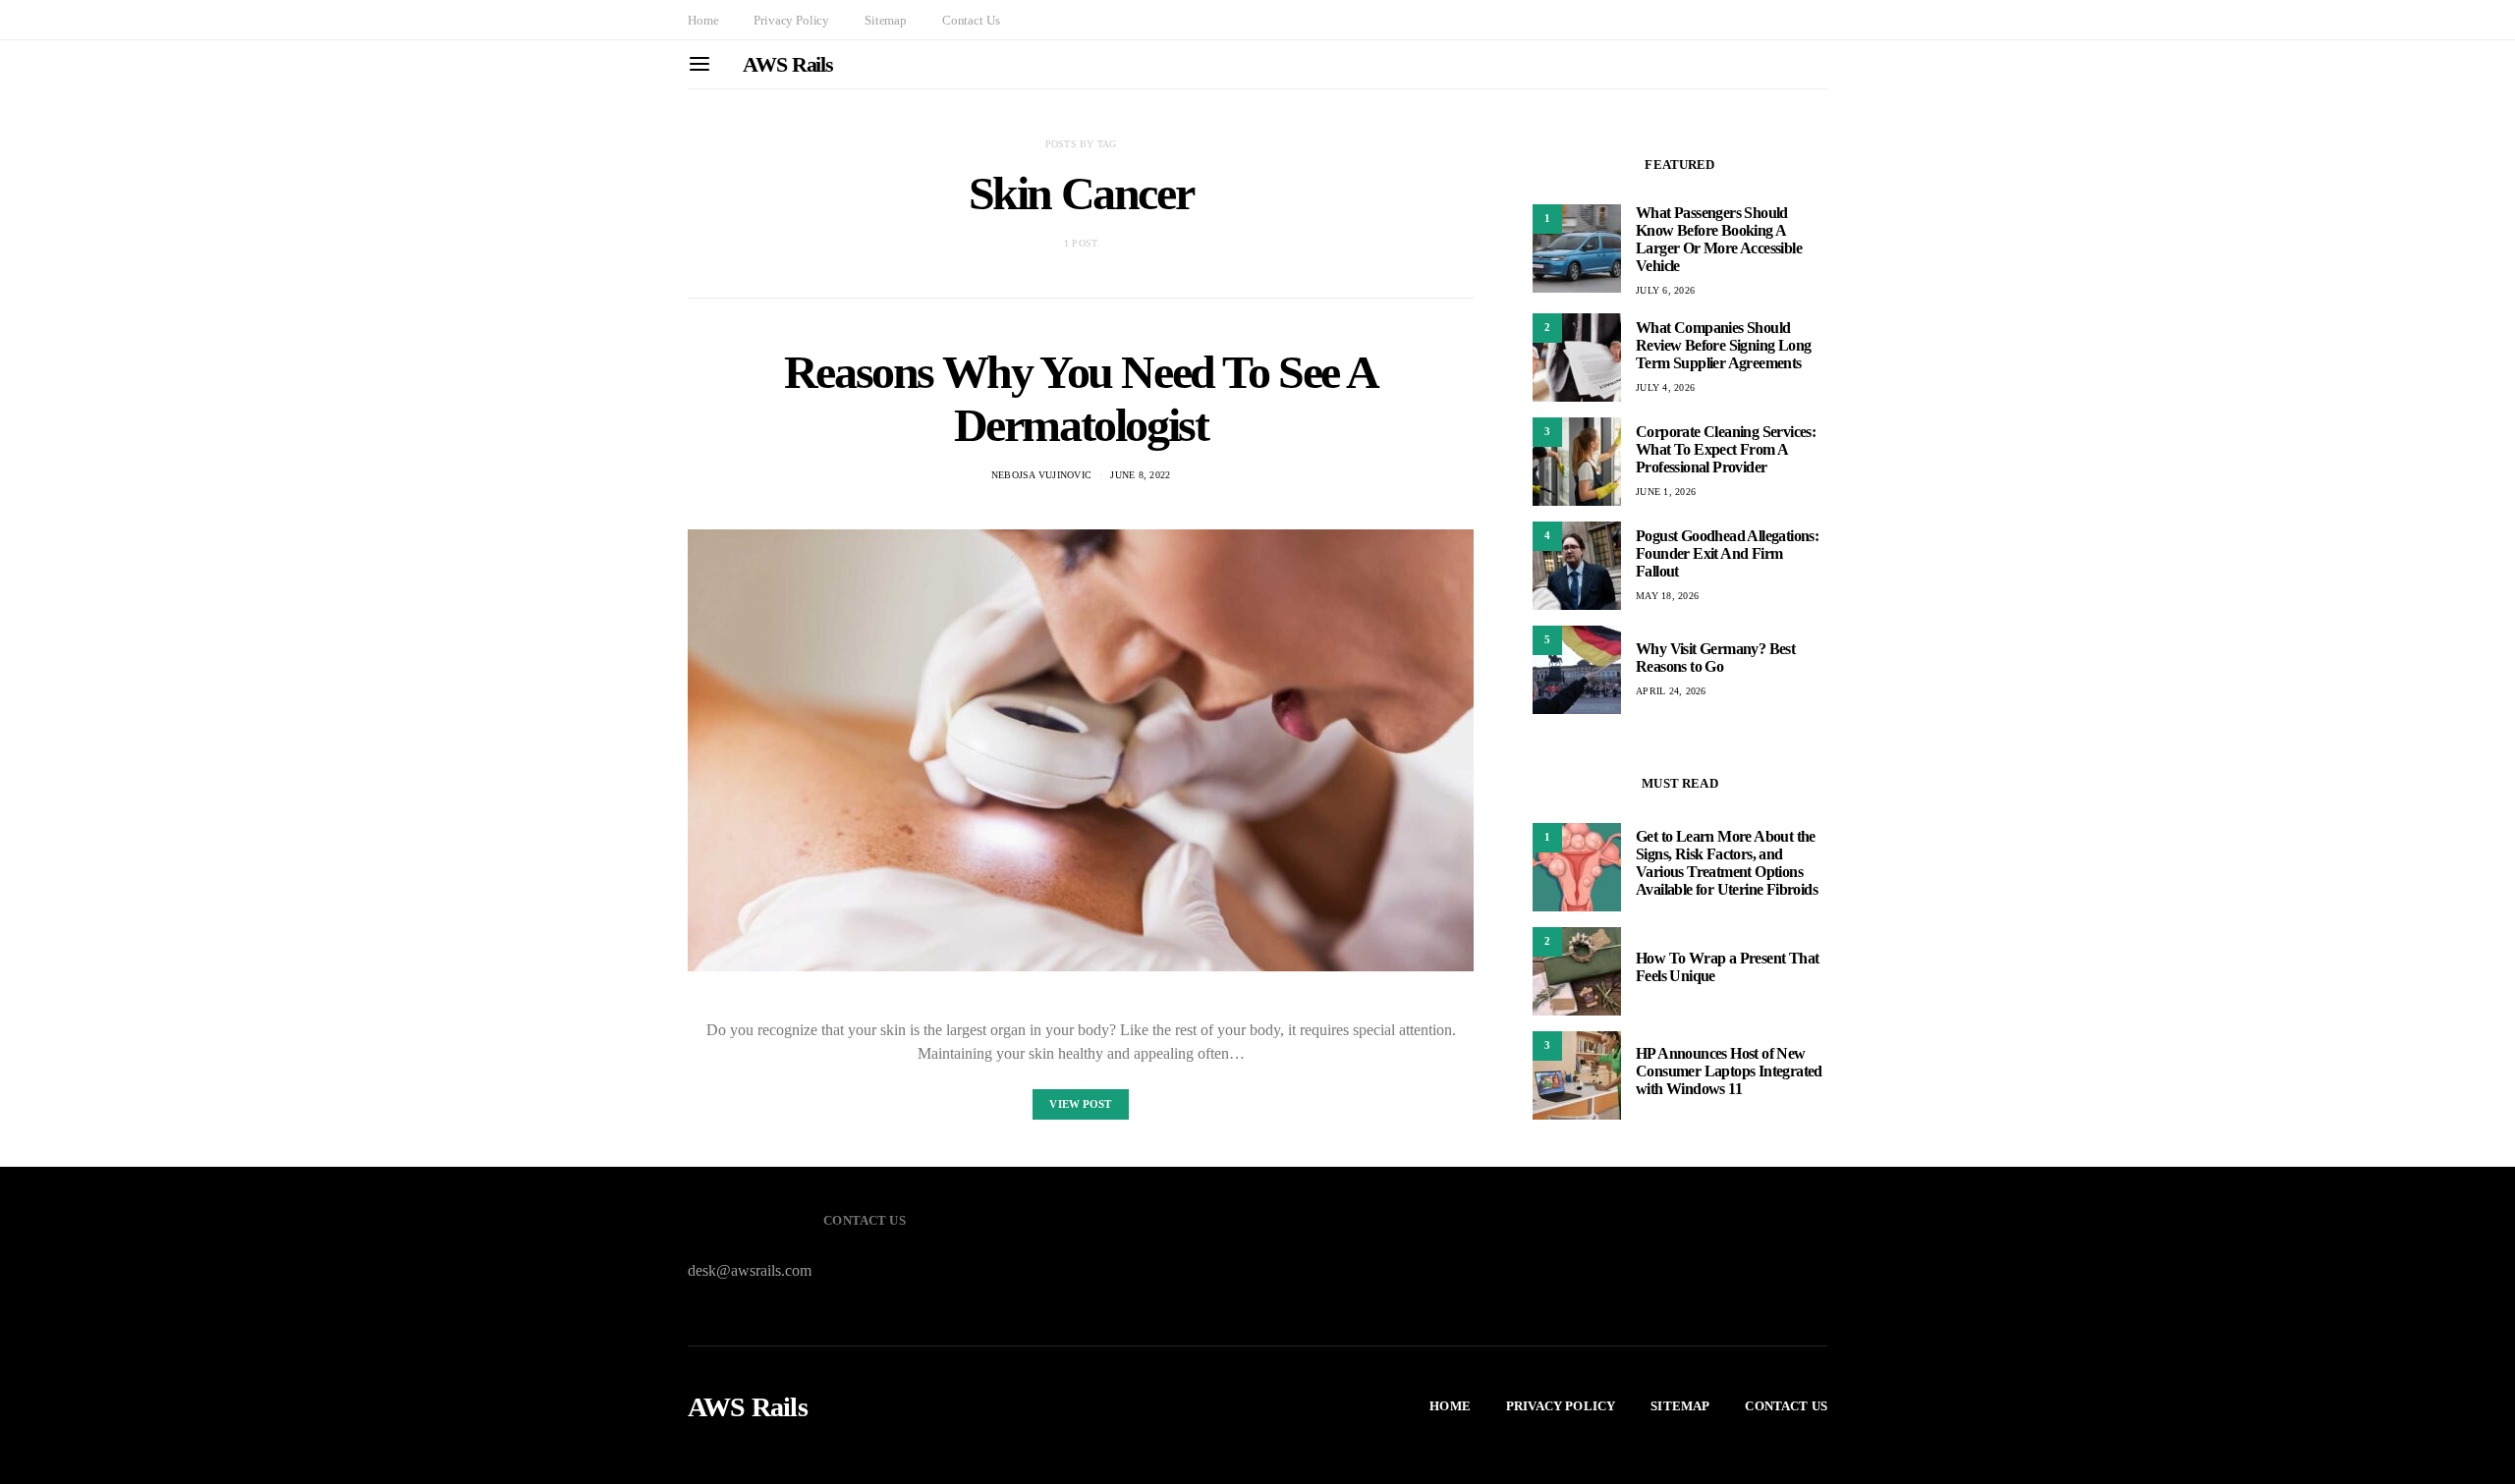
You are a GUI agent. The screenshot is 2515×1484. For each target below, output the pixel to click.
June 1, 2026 (1666, 492)
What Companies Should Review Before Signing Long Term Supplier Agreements (1723, 345)
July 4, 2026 (1665, 387)
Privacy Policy (791, 20)
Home (703, 20)
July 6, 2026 (1665, 290)
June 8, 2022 (1140, 475)
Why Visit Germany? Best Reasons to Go (1715, 658)
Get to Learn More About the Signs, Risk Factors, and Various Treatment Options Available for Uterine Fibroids (1727, 863)
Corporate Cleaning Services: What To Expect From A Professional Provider (1726, 449)
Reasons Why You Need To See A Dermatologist (1081, 398)
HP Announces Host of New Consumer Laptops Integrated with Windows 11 (1729, 1071)
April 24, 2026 (1671, 691)
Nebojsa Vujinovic (1041, 475)
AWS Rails (788, 64)
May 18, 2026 (1667, 596)
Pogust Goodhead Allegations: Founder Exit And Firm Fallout (1727, 553)
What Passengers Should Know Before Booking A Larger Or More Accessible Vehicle (1719, 239)
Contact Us (971, 20)
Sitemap (886, 20)
